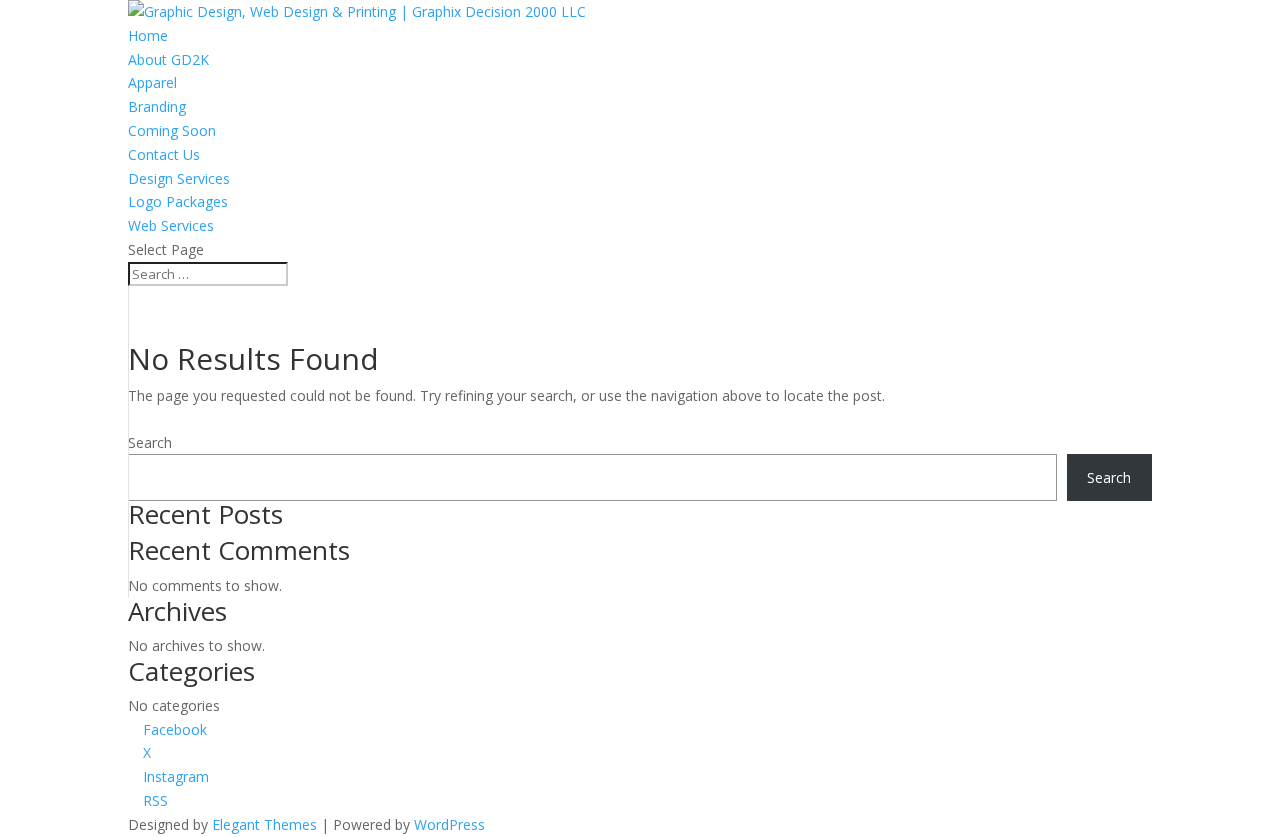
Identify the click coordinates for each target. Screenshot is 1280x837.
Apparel (152, 82)
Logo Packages (178, 201)
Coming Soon (172, 130)
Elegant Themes (264, 824)
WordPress (449, 824)
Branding (157, 106)
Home (148, 35)
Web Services (171, 225)
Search (150, 442)
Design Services (179, 178)
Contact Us (164, 154)
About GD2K (168, 59)
